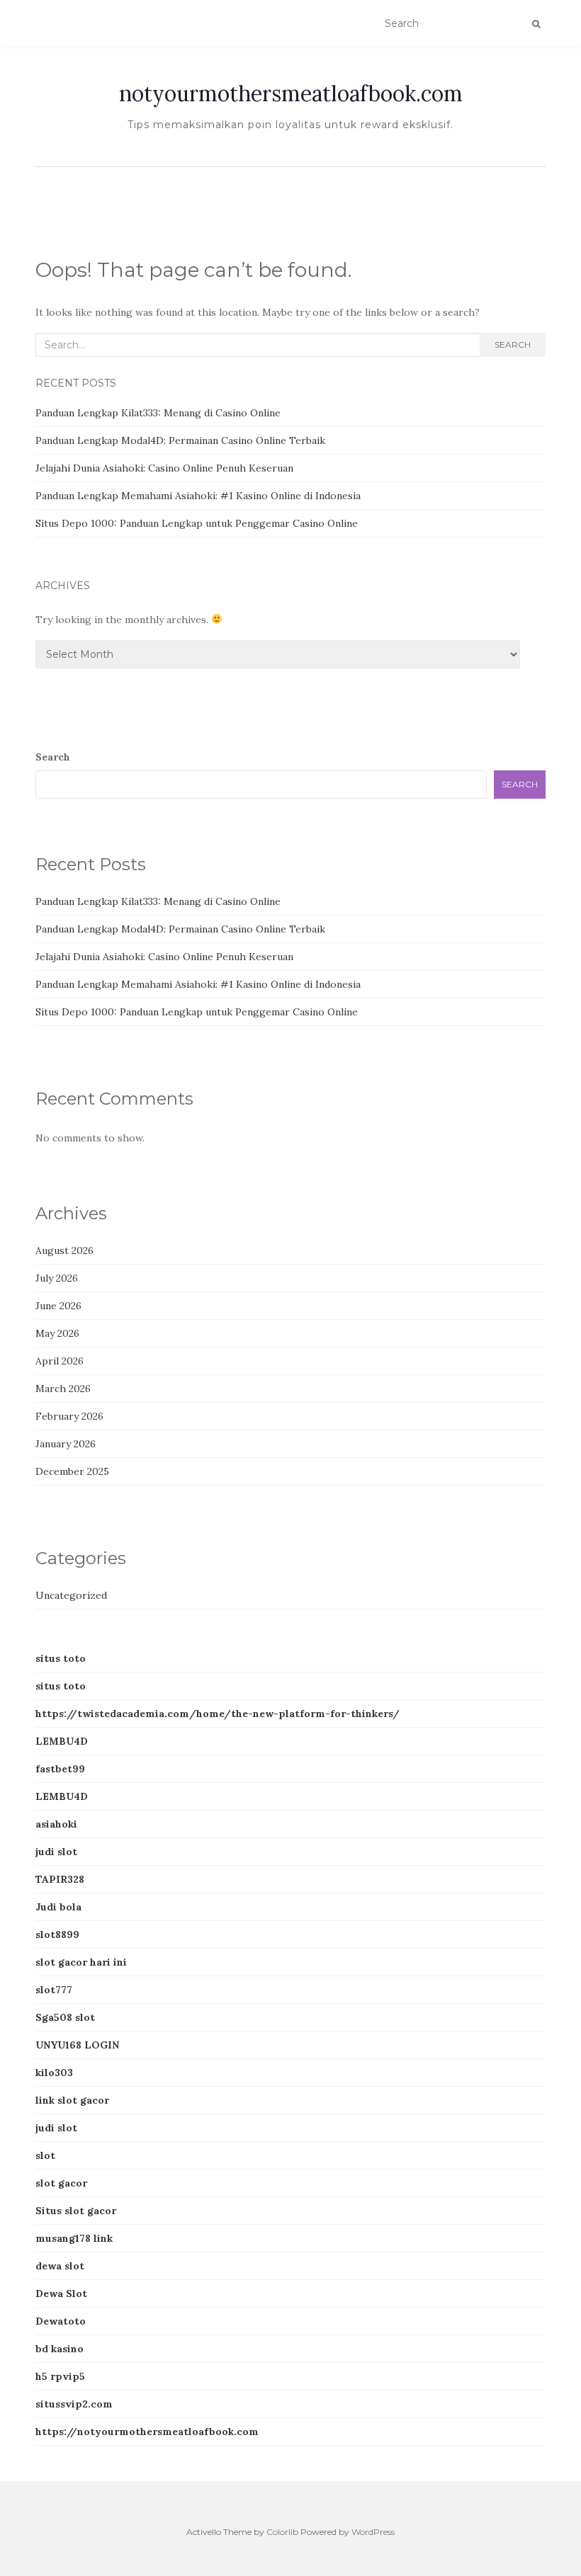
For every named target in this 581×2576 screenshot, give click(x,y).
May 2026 (57, 1333)
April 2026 (60, 1361)
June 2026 (58, 1306)
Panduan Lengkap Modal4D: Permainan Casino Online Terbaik (180, 440)
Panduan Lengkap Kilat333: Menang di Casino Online (158, 413)
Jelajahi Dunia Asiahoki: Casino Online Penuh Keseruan (164, 468)
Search (513, 344)
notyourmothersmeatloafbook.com (291, 93)
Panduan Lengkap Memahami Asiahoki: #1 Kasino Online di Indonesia (198, 496)
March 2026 (63, 1389)
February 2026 (69, 1416)
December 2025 (72, 1471)
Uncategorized (71, 1595)
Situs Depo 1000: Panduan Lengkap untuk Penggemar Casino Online (197, 523)
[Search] (536, 24)
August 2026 (64, 1250)
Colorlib (282, 2532)
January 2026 (66, 1444)
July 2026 (57, 1278)
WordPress (373, 2532)
